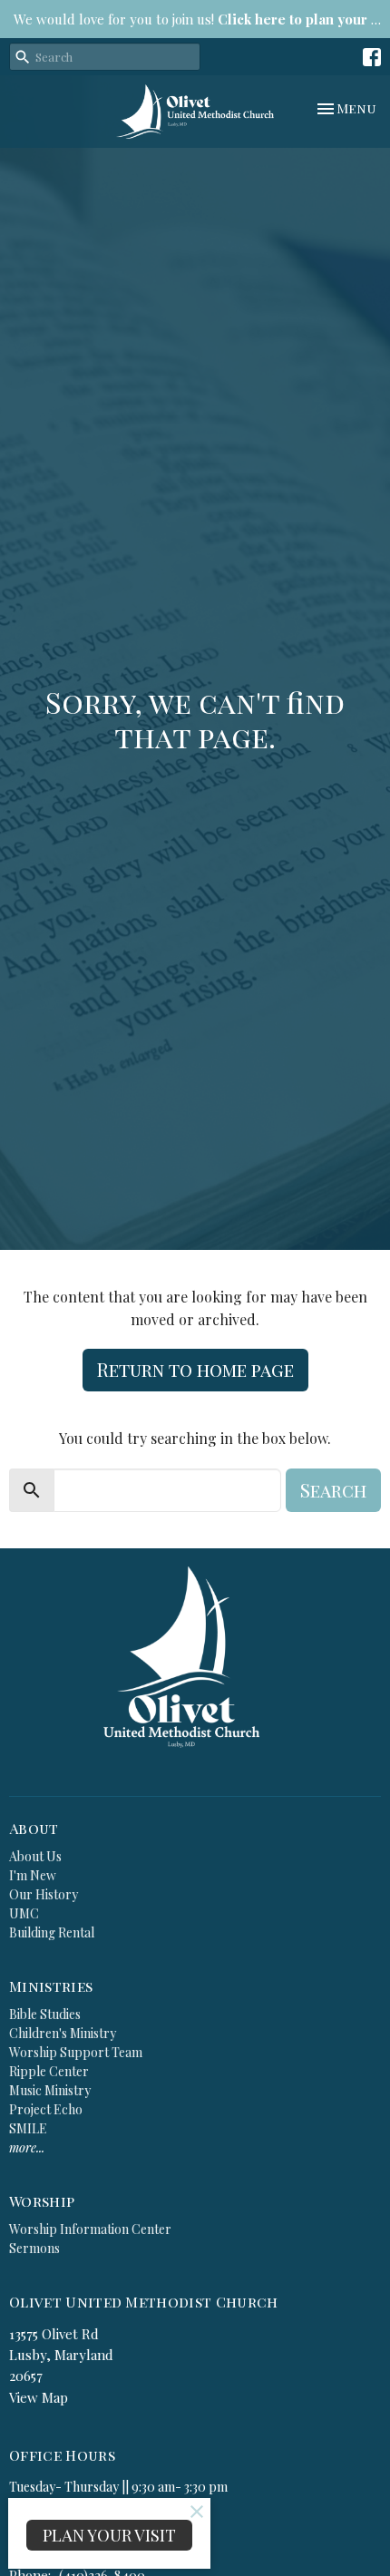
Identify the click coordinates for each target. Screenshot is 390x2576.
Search (333, 1490)
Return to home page (195, 1369)
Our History (44, 1894)
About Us (35, 1856)
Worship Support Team (76, 2052)
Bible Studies (45, 2014)
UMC (24, 1913)
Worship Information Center (90, 2229)
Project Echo (46, 2109)
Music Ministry (50, 2090)
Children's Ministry (63, 2033)
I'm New (33, 1875)
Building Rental (52, 1932)
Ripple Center (49, 2071)
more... (27, 2147)
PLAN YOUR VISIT (109, 2535)
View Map (39, 2397)
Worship (42, 2201)
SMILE (28, 2128)
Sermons (34, 2248)
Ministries (51, 1986)
